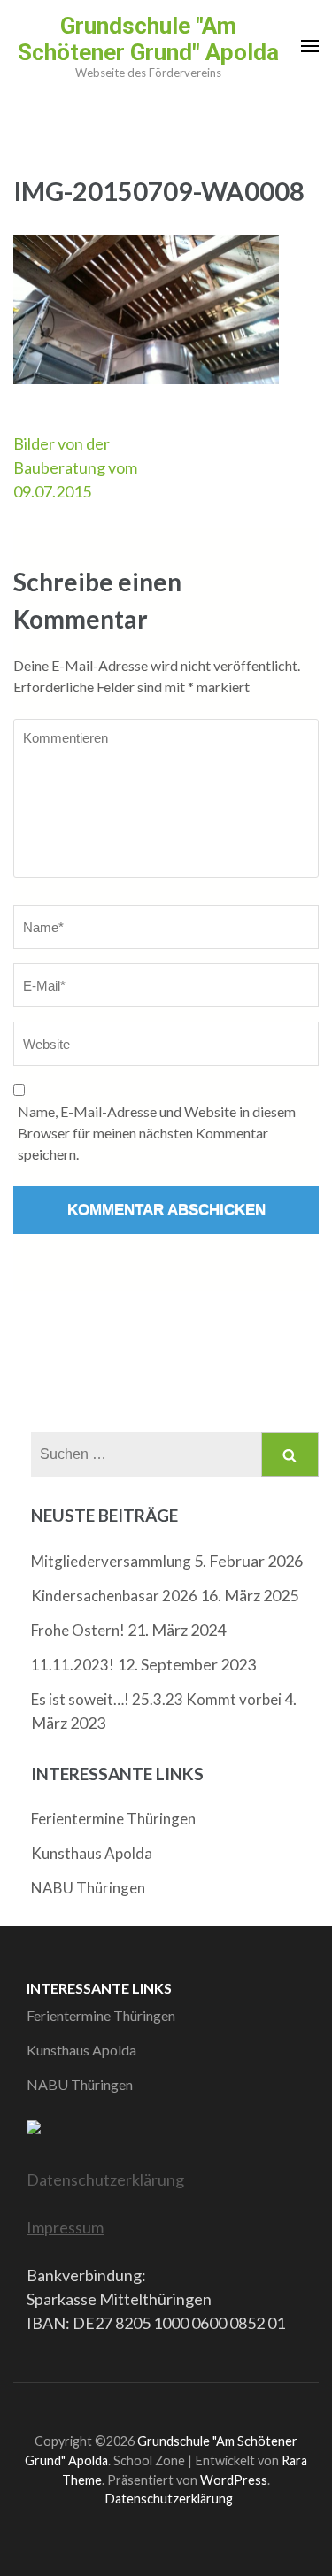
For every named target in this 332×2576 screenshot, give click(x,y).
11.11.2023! (73, 1665)
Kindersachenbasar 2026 (114, 1596)
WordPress (234, 2480)
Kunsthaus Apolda (92, 1853)
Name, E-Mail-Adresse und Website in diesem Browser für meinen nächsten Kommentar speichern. (157, 1133)
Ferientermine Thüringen (113, 1819)
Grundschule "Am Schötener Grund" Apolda (148, 39)
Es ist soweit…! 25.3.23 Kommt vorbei (156, 1699)
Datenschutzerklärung (105, 2179)
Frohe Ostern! (78, 1630)
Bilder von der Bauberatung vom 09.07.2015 (75, 467)
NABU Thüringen (88, 1888)
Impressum (65, 2227)
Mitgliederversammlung (111, 1561)
